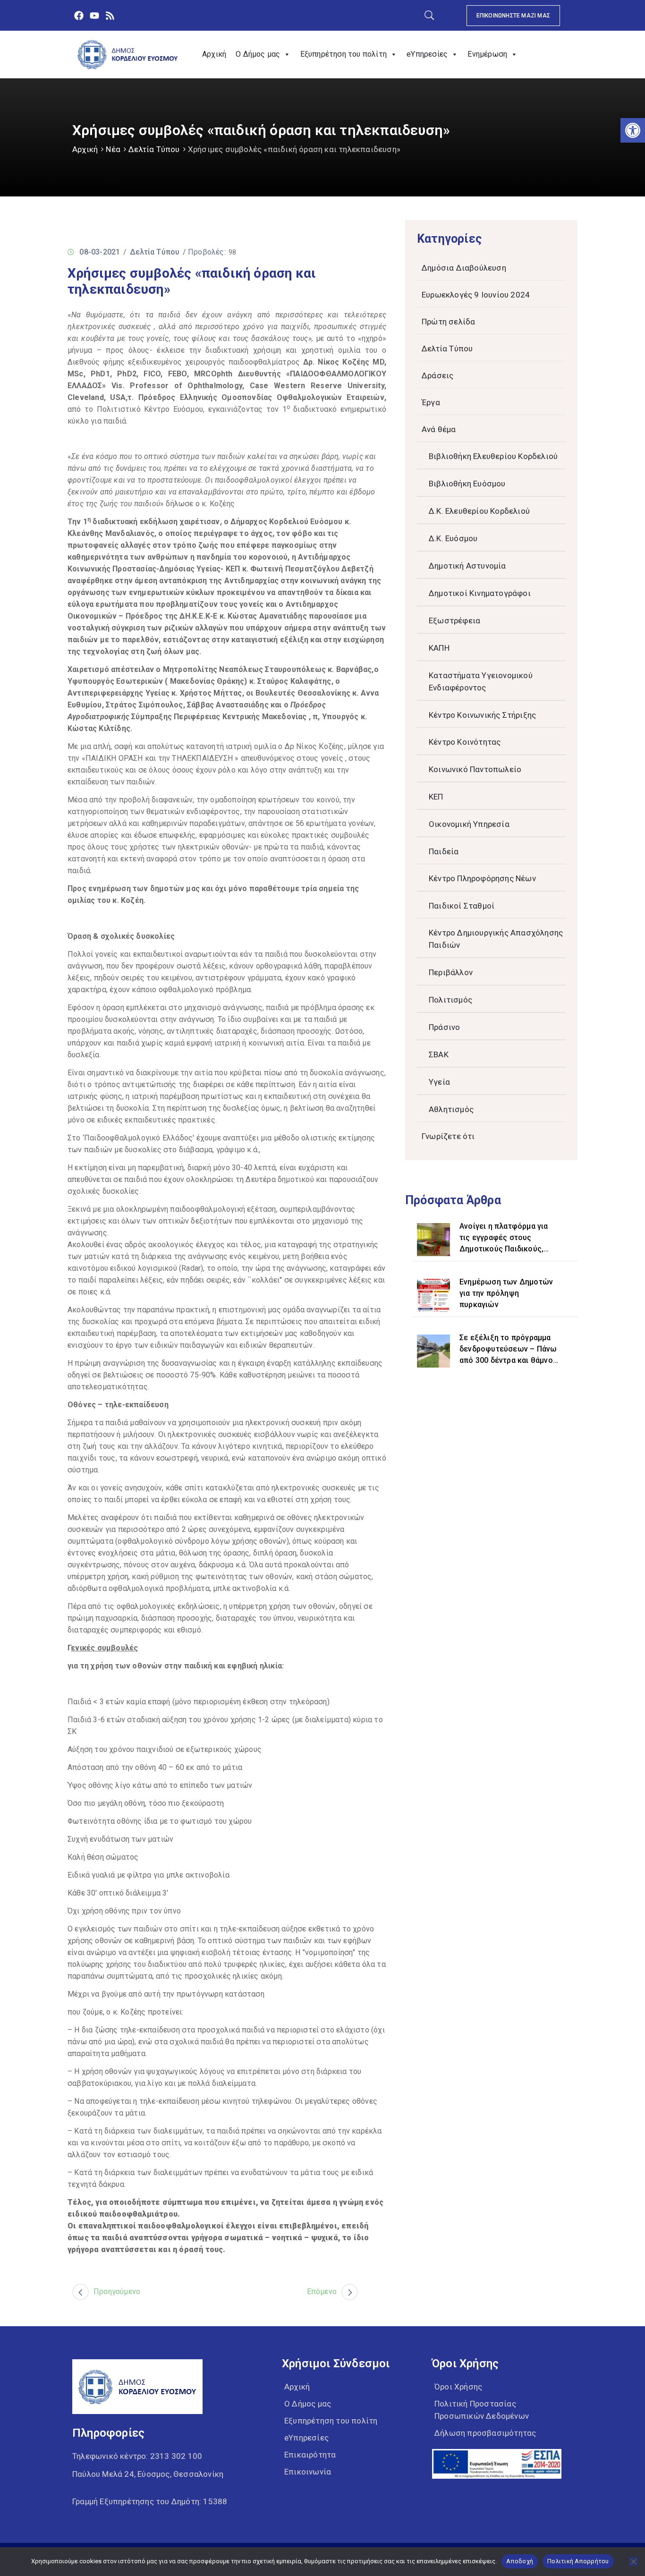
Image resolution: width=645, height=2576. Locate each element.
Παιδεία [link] (444, 851)
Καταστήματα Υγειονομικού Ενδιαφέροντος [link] (481, 681)
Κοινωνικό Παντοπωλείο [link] (475, 769)
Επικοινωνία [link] (308, 2472)
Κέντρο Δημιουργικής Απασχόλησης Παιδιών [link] (496, 939)
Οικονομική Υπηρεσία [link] (469, 824)
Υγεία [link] (439, 1082)
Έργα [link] (431, 402)
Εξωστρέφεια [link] (454, 621)
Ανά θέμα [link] (439, 429)
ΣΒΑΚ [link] (439, 1054)
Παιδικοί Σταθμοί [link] (462, 906)
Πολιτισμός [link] (450, 1000)
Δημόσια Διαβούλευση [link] (464, 268)
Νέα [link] (113, 149)
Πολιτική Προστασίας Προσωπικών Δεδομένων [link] (482, 2410)
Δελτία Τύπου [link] (154, 149)
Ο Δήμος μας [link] (258, 54)
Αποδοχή (520, 2561)
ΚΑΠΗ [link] (439, 648)
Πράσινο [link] (444, 1027)
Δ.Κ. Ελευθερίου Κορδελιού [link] (479, 511)
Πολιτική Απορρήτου (578, 2561)
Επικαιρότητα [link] (310, 2455)
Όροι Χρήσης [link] (458, 2387)
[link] (633, 130)
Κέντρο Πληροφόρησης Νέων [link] (482, 878)
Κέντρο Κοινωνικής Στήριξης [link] (482, 715)
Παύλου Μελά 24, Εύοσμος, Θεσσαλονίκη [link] (148, 2474)
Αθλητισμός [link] (451, 1109)
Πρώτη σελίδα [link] (448, 322)
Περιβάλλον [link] (451, 972)
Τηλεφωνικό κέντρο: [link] (137, 2456)
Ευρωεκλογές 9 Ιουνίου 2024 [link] (476, 295)
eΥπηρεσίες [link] (427, 54)
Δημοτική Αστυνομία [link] (467, 566)
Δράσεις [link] (437, 375)
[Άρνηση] (633, 2561)
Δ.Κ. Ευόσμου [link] (453, 538)
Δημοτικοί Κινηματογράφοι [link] (480, 593)
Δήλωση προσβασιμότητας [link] (485, 2433)
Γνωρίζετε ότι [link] (448, 1136)
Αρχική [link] (214, 54)
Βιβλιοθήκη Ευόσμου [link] (467, 484)
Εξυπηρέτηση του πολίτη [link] (344, 54)
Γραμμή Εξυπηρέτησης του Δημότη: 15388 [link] (150, 2501)
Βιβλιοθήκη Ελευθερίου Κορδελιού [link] (493, 456)
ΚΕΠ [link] (436, 797)
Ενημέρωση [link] (487, 54)
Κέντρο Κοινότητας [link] (465, 742)
